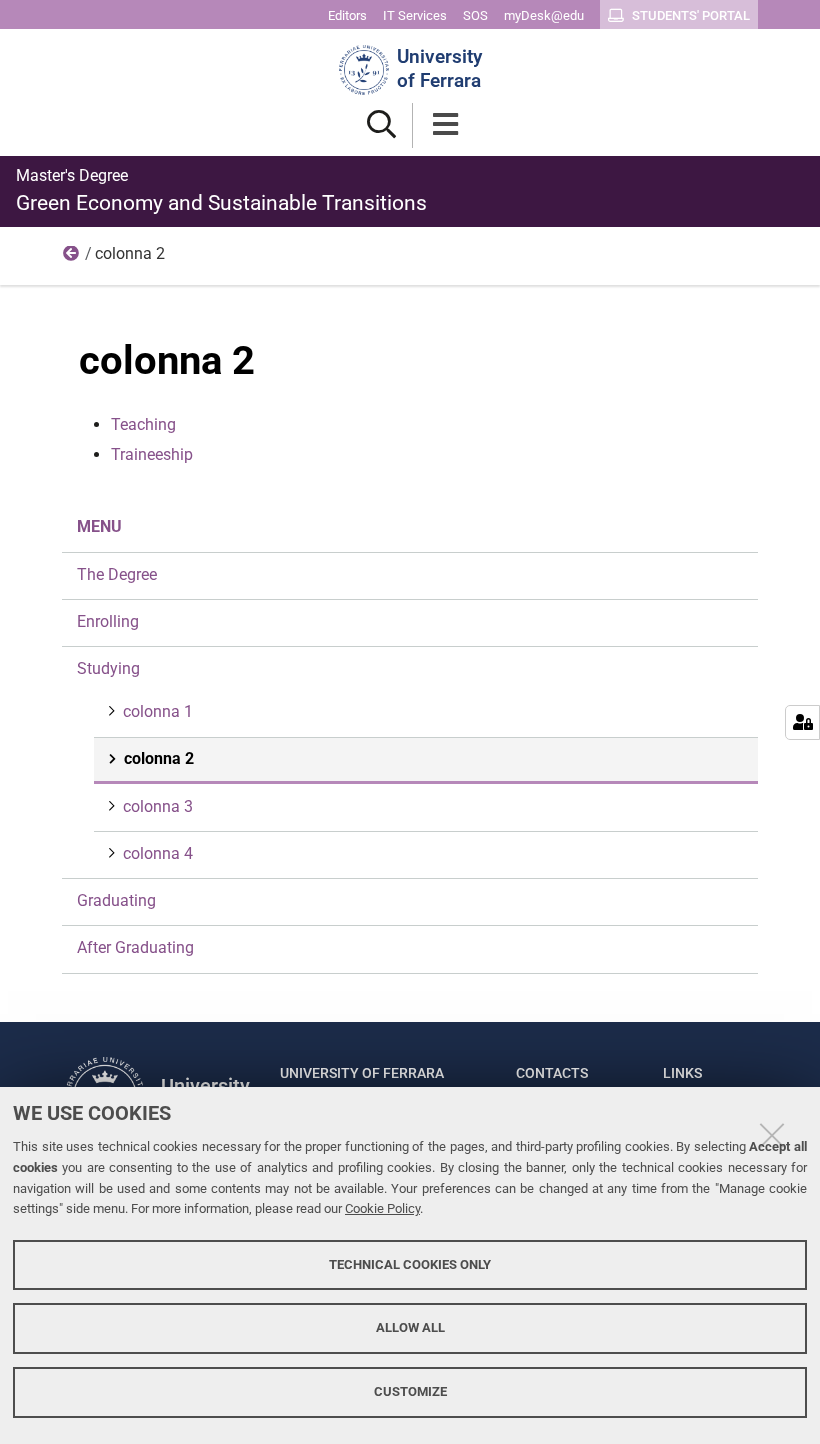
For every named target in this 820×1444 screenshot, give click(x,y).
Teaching (143, 424)
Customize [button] (410, 1391)
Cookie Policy (382, 1208)
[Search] (381, 125)
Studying (72, 258)
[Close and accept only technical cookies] (772, 1135)
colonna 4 (158, 853)
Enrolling (108, 621)
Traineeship (152, 454)
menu (99, 526)
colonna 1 (158, 711)
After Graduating (135, 947)
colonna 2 (159, 758)
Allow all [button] (410, 1327)
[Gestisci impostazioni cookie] (802, 722)
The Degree (117, 574)
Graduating (116, 900)
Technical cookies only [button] (410, 1264)
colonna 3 (158, 806)
